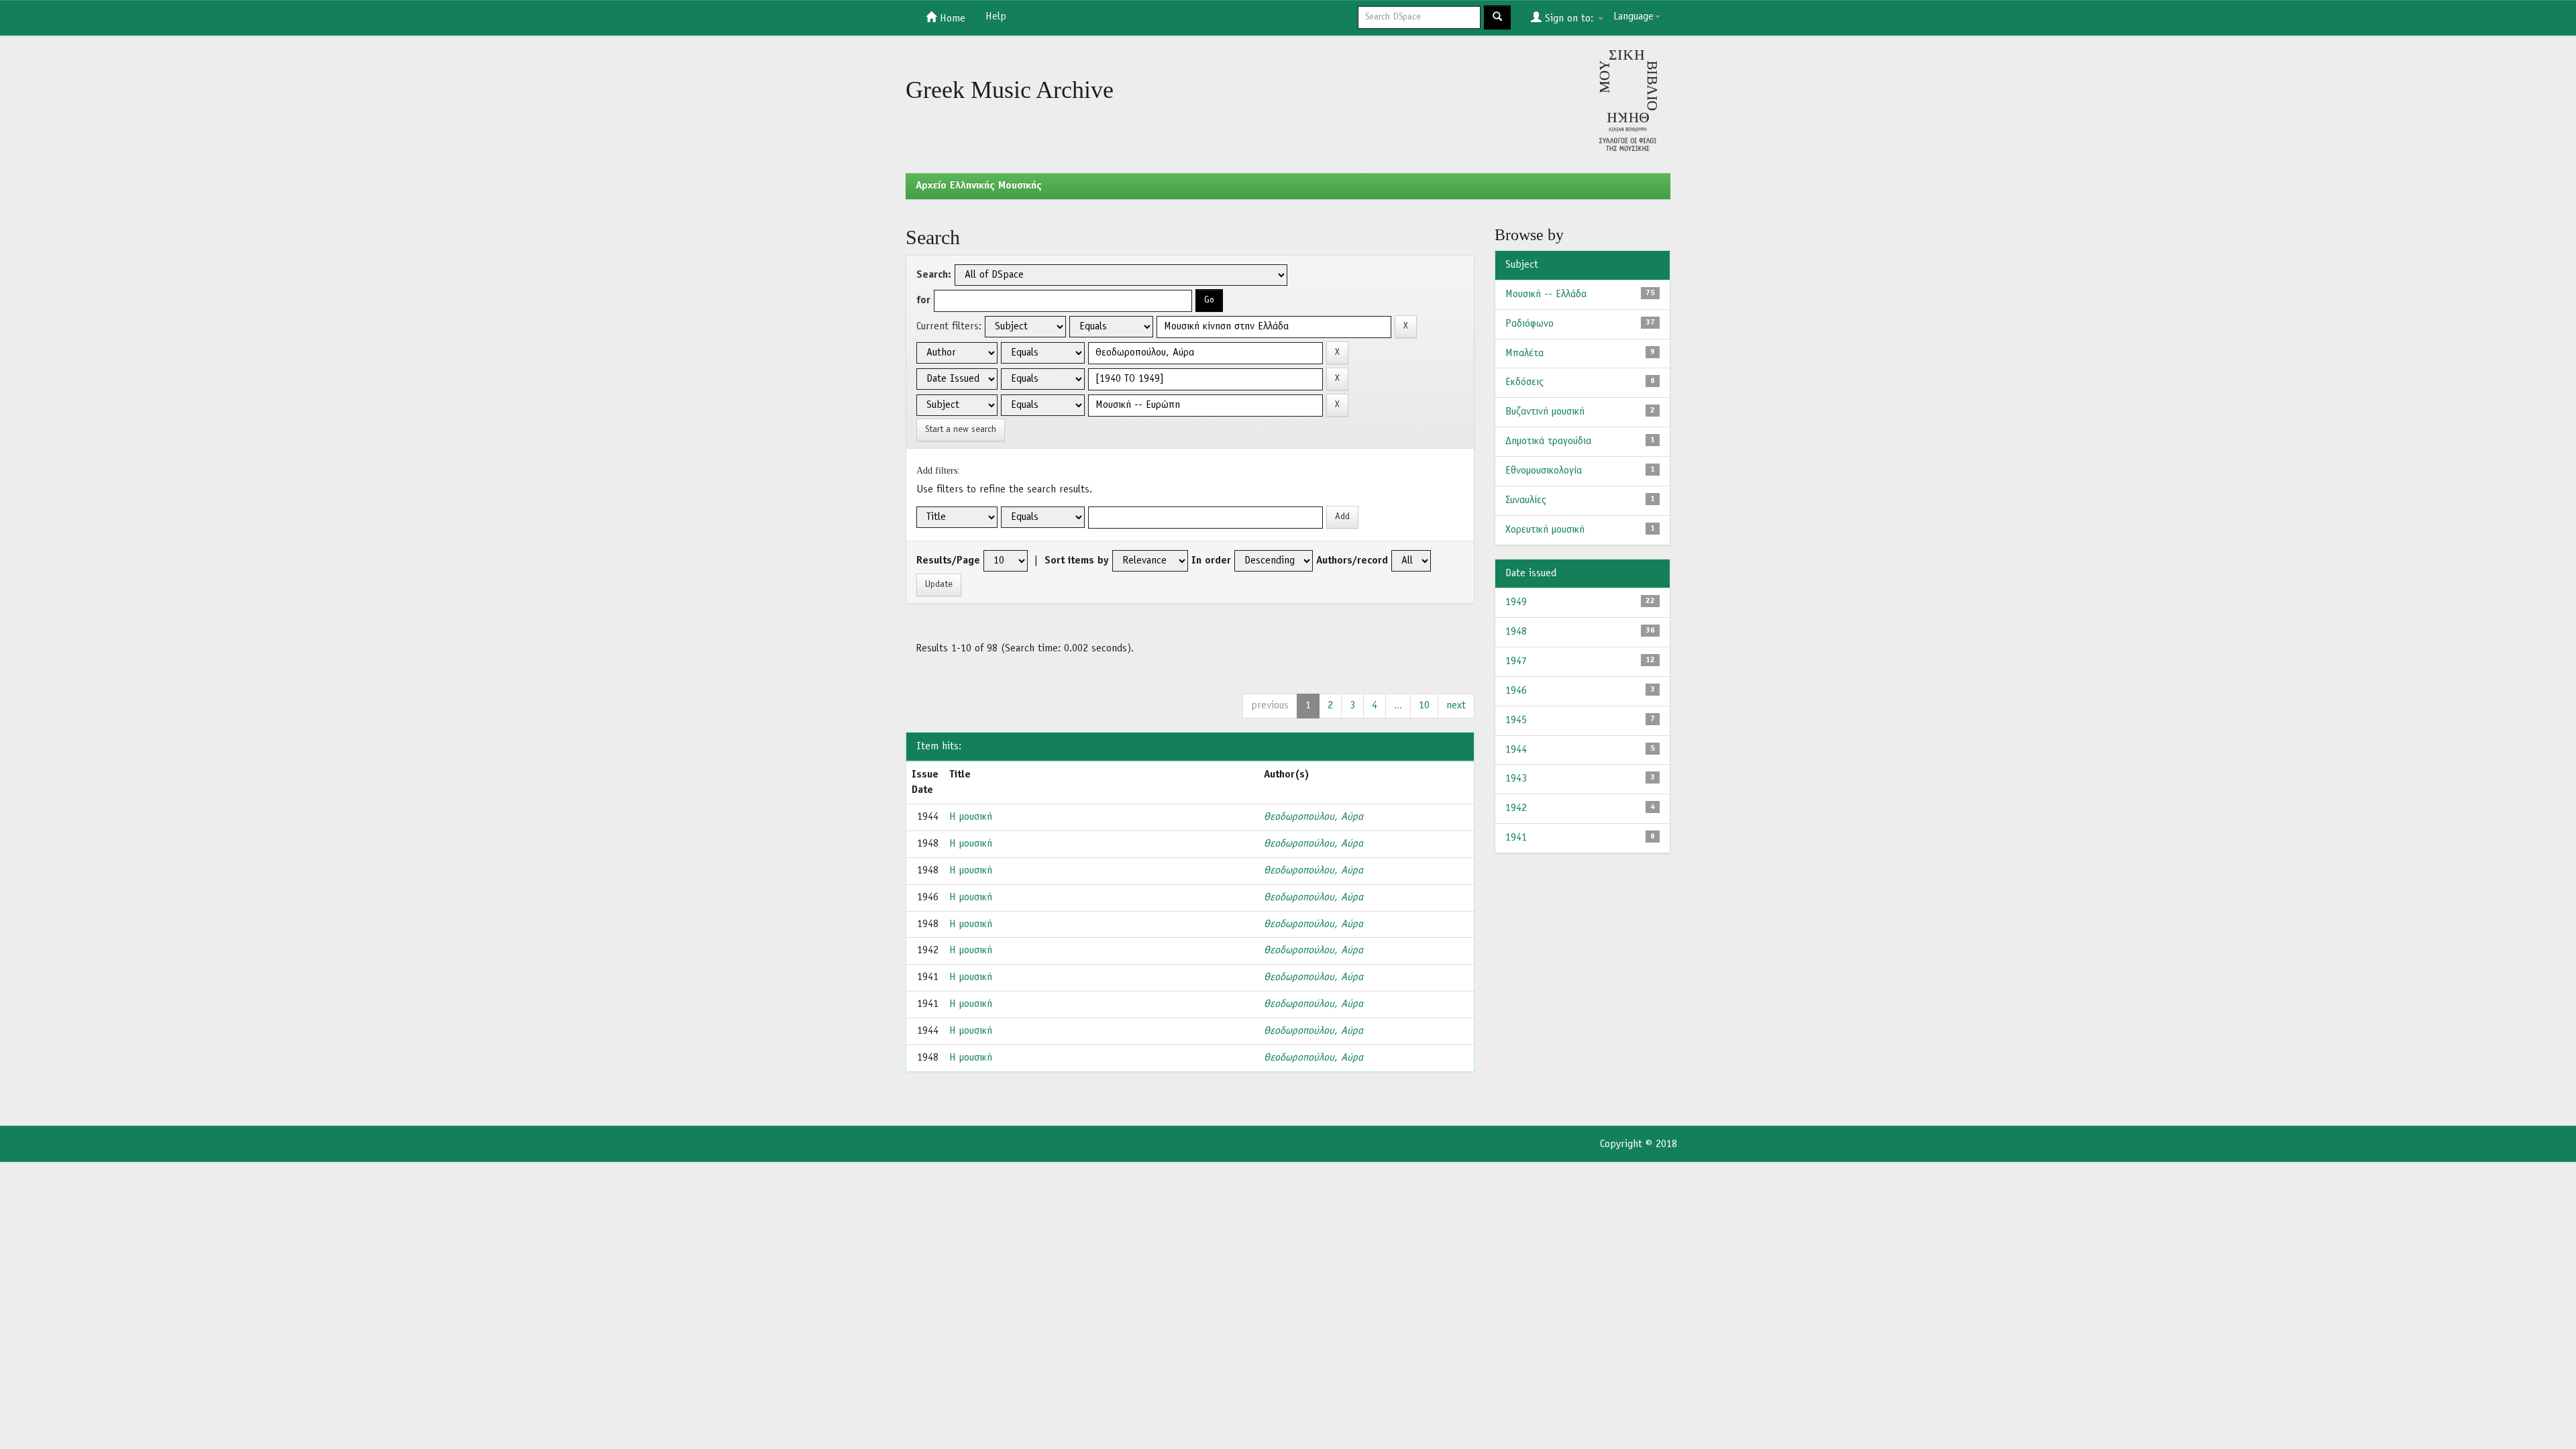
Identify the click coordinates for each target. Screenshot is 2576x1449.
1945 (1516, 720)
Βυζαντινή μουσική (1545, 412)
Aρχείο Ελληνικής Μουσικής (979, 186)
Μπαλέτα (1524, 354)
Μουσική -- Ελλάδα (1546, 294)
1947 (1516, 661)
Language (1633, 17)
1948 (1516, 632)
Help (996, 17)
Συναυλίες (1526, 500)
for (923, 301)
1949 (1516, 602)
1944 (1516, 750)
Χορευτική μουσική (1545, 530)
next (1456, 706)
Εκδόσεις (1524, 382)
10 (1424, 706)
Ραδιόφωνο (1529, 324)
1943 (1516, 779)
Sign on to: (1569, 19)
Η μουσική (971, 817)
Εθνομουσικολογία (1544, 471)
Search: (934, 275)
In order (1211, 561)
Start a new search (961, 430)
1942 (1516, 808)
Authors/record (1352, 561)
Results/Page (948, 561)
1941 (1516, 838)
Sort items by (1077, 561)
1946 (1516, 691)
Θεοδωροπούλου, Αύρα (1313, 817)
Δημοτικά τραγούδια (1548, 441)
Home (951, 19)
